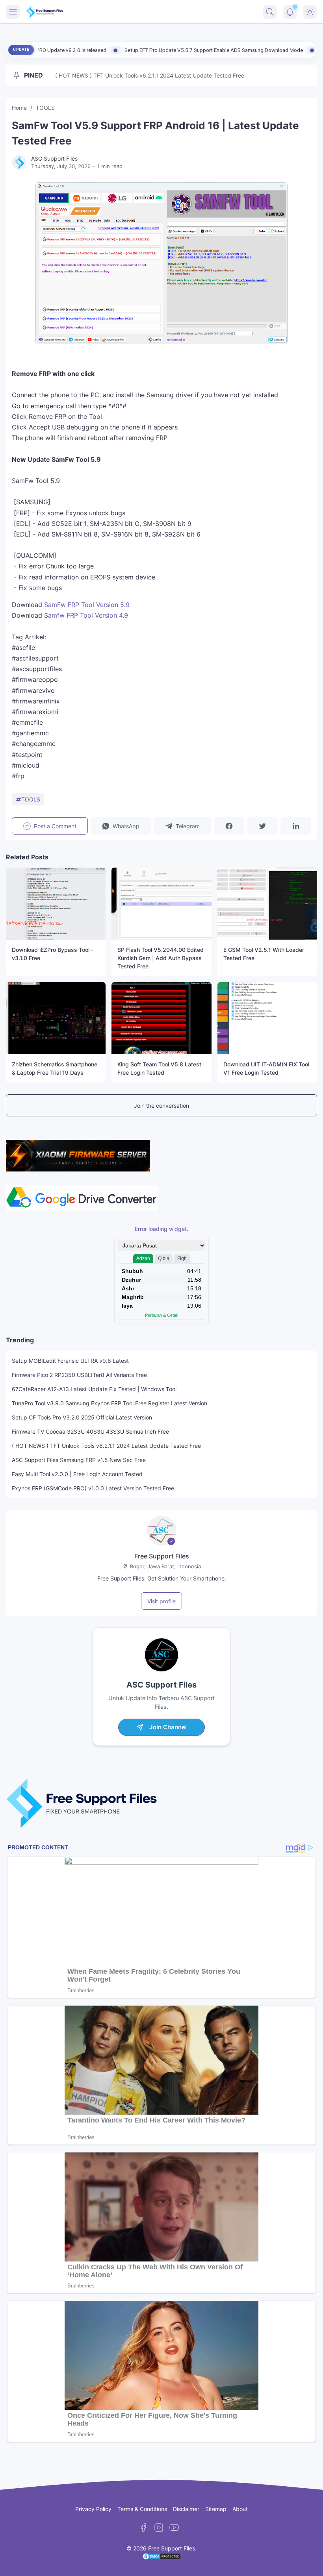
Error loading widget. (161, 1229)
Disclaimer (186, 2509)
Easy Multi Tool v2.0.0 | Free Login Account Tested (77, 1474)
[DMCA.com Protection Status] (161, 2558)
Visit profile (161, 1601)
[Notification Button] (290, 12)
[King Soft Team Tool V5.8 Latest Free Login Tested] (161, 1018)
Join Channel (168, 1727)
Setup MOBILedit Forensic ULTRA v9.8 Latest (70, 1361)
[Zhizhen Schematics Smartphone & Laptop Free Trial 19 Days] (56, 1018)
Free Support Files (162, 1556)
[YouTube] (174, 2528)
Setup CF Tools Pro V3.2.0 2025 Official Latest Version (82, 1417)
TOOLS (31, 799)
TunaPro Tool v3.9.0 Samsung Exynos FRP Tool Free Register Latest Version (110, 1403)
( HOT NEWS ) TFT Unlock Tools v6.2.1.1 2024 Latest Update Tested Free (150, 75)
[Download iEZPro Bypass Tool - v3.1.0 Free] (56, 904)
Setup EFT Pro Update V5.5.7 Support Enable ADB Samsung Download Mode (126, 50)
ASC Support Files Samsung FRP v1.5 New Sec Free (79, 1460)
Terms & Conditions (142, 2509)
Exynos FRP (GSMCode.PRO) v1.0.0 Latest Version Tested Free (93, 1488)
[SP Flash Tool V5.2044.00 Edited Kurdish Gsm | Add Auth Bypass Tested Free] (161, 904)
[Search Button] (270, 12)
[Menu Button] (13, 12)
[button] (121, 826)
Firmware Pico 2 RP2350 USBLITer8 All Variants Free (79, 1375)
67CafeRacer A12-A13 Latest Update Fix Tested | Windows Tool (94, 1389)
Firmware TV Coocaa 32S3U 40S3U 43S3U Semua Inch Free (90, 1431)
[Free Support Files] (45, 12)
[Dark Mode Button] (310, 12)
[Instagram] (159, 2528)
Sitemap (216, 2509)
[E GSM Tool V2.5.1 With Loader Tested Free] (267, 904)
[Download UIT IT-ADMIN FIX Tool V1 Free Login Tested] (267, 1018)
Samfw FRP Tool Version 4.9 (86, 615)
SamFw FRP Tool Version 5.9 (87, 605)
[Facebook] (143, 2528)
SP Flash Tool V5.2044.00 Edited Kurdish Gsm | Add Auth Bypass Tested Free (161, 958)
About (240, 2509)
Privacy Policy (93, 2509)
